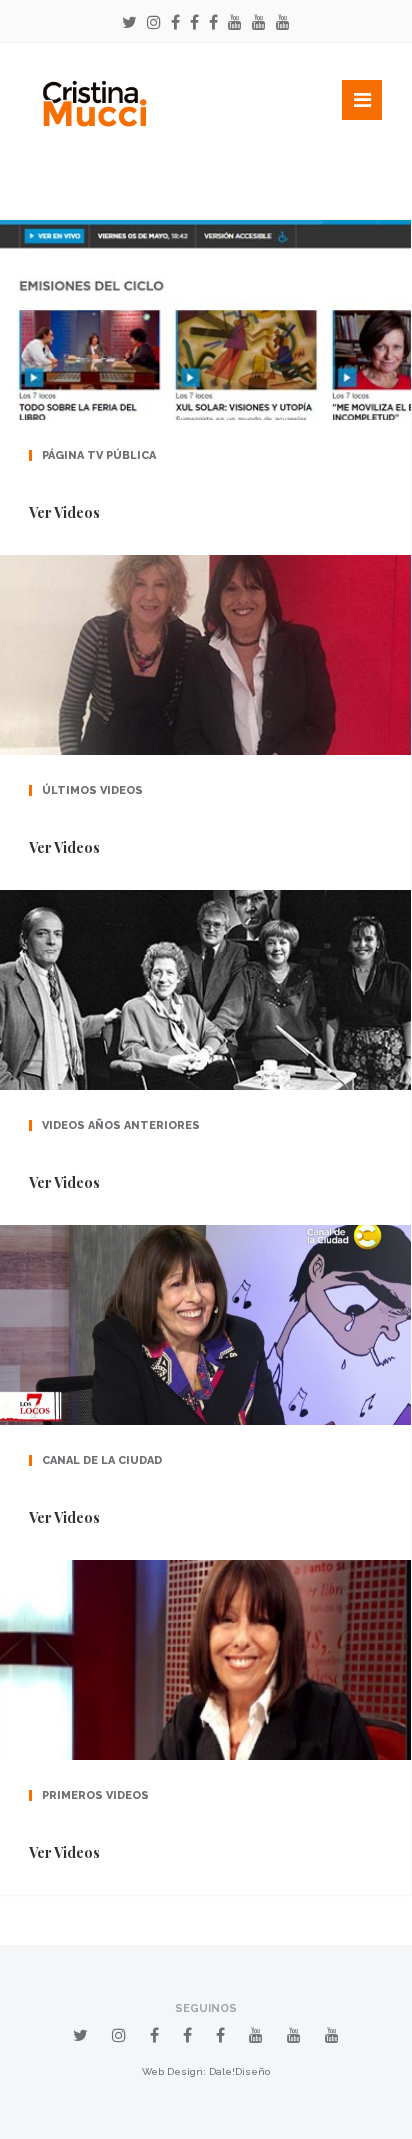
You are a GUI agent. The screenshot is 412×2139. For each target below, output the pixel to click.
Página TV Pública (99, 455)
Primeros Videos (95, 1795)
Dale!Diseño (239, 2071)
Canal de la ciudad (102, 1460)
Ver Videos (64, 512)
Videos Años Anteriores (121, 1125)
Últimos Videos (92, 790)
